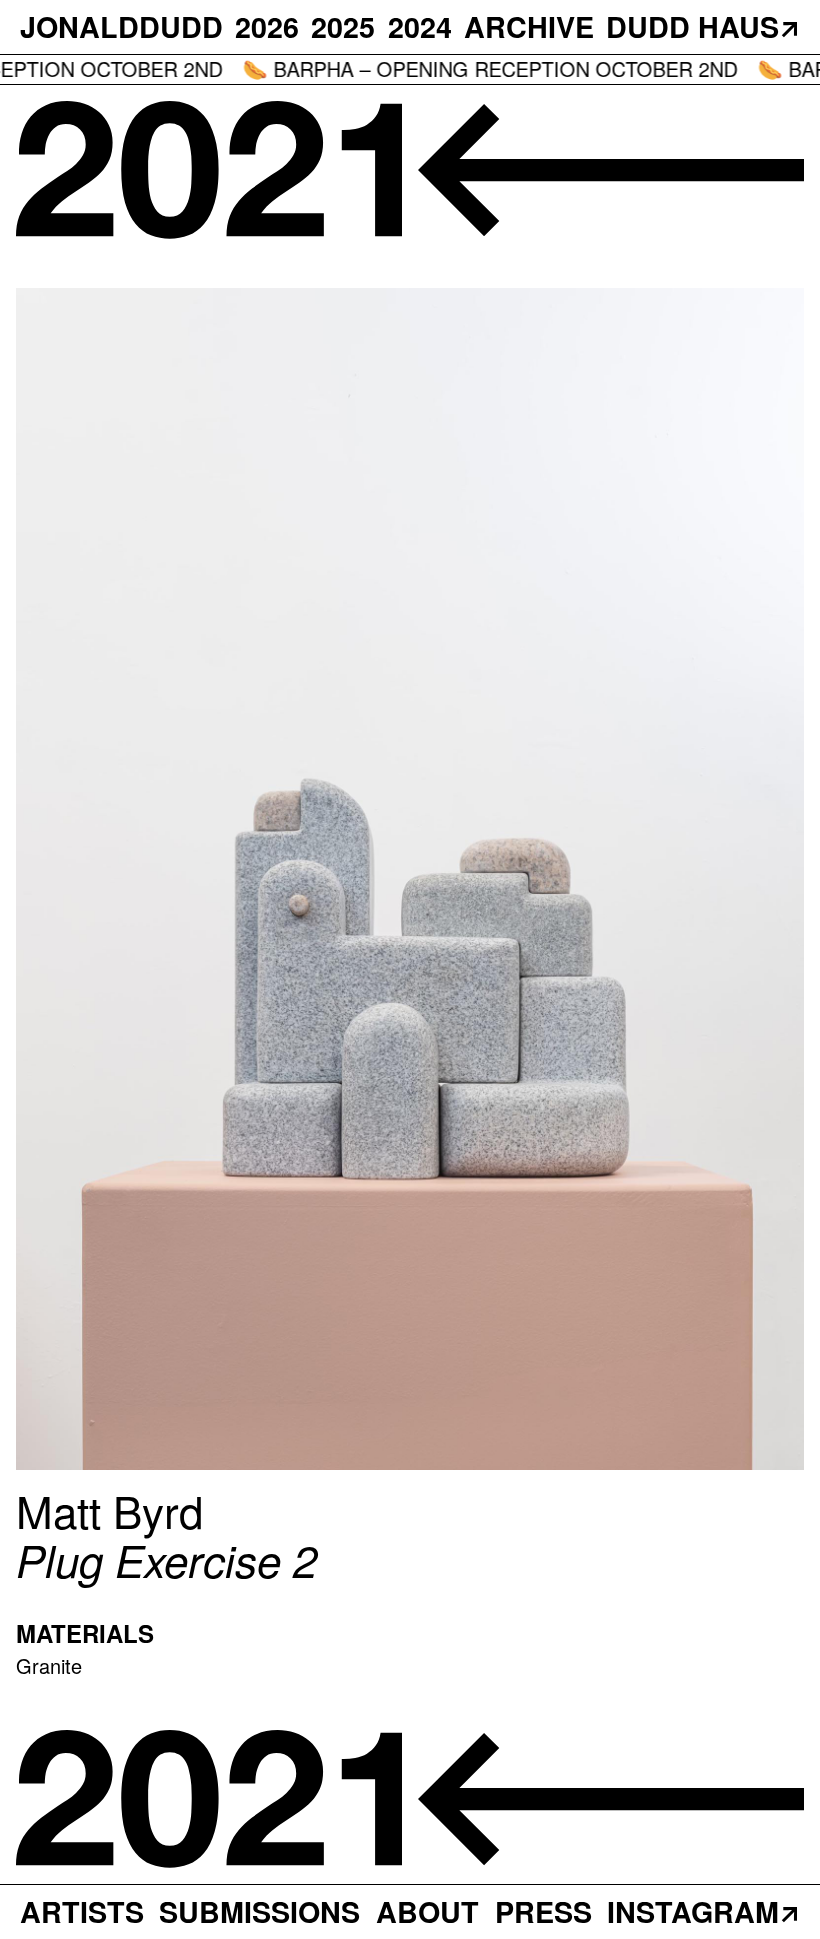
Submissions (259, 1911)
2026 (267, 26)
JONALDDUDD (121, 26)
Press (543, 1911)
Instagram (693, 1911)
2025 (343, 26)
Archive (529, 26)
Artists (82, 1911)
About (427, 1911)
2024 (420, 26)
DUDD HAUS (692, 26)
